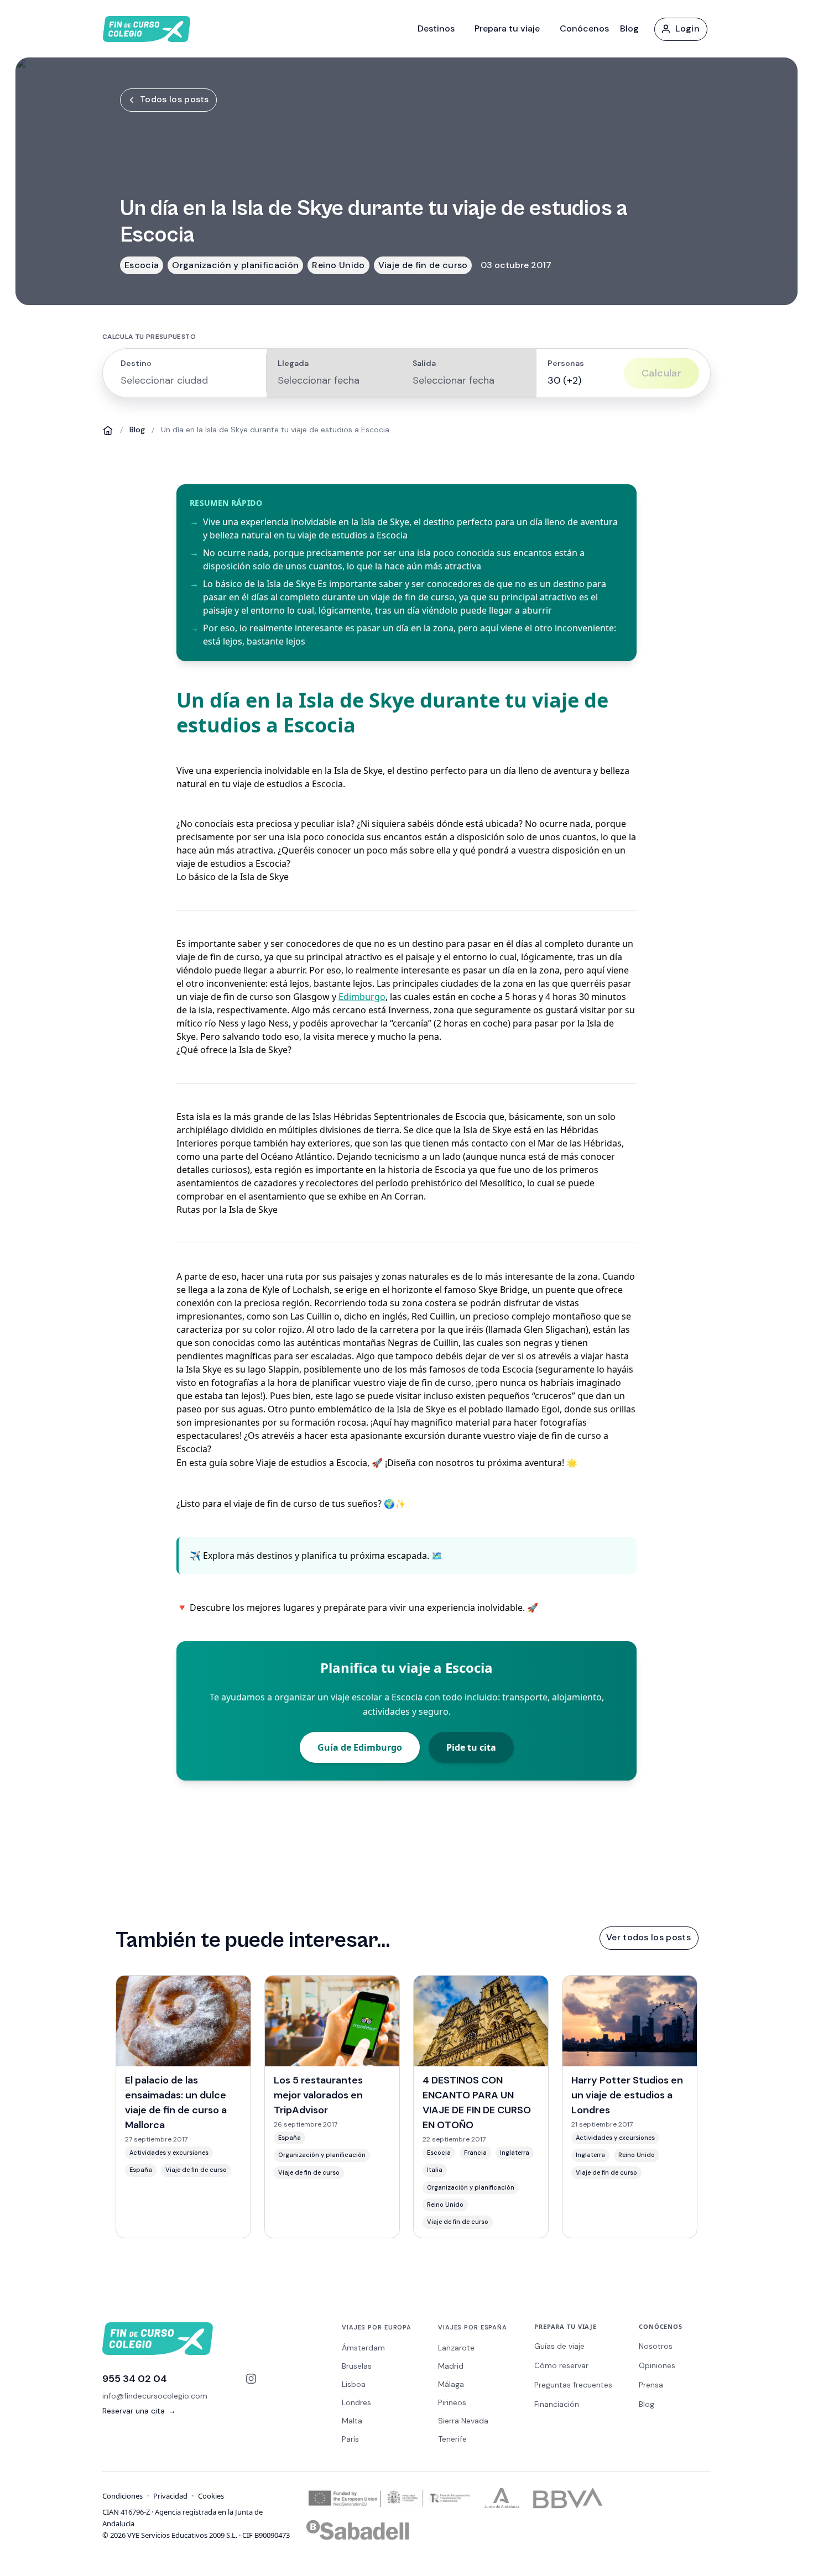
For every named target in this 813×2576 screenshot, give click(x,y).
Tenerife (452, 2439)
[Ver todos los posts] (648, 1938)
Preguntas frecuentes (573, 2385)
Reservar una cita (139, 2411)
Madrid (451, 2366)
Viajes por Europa (377, 2327)
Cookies (211, 2496)
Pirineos (452, 2402)
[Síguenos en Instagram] (251, 2379)
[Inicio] (108, 430)
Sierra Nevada (463, 2421)
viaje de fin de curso (275, 1504)
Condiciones (123, 2496)
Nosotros (656, 2346)
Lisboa (354, 2384)
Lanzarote (456, 2348)
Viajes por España (473, 2327)
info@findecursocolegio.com (155, 2396)
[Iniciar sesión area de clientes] (680, 29)
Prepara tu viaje (507, 28)
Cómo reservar (561, 2365)
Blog (629, 28)
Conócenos (584, 28)
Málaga (451, 2384)
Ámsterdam (363, 2348)
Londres (356, 2402)
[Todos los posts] (168, 100)
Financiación (557, 2404)
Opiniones (657, 2365)
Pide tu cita (471, 1747)
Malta (352, 2421)
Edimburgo (362, 997)
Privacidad (170, 2496)
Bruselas (357, 2366)
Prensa (651, 2385)
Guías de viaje (559, 2346)
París (350, 2439)
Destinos (436, 28)
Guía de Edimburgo (360, 1747)
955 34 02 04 (135, 2379)
